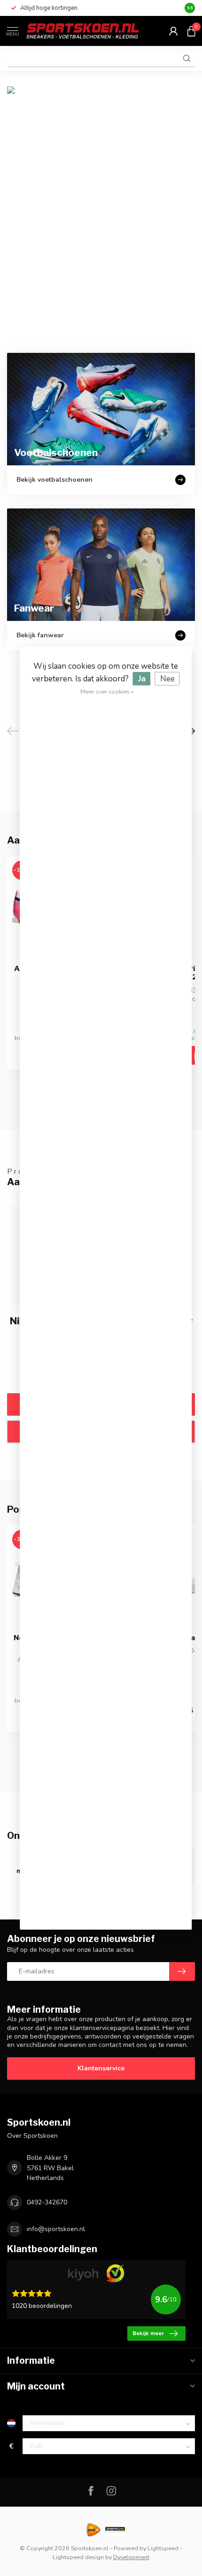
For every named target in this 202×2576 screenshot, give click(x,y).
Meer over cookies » (107, 691)
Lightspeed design (78, 2557)
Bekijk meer (148, 2333)
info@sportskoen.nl (56, 2229)
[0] (191, 31)
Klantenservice (101, 2068)
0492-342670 (47, 2202)
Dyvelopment (131, 2557)
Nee (167, 678)
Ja (142, 678)
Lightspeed (163, 2548)
